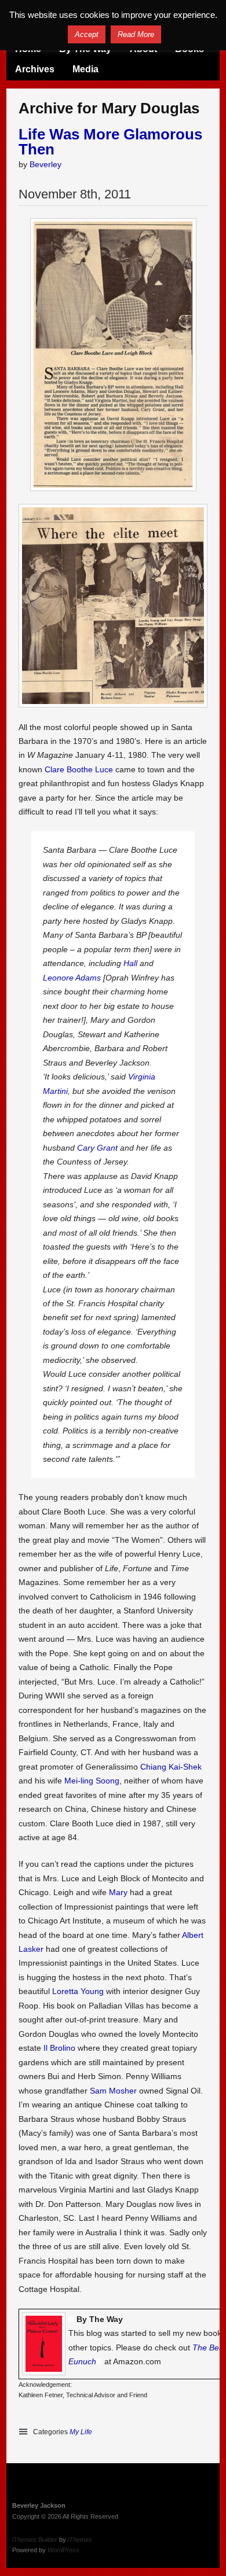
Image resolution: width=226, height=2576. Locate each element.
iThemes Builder (35, 2540)
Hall (130, 963)
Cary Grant (97, 1148)
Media (85, 69)
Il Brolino (59, 2048)
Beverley (45, 164)
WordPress (63, 2550)
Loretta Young (78, 1991)
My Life (81, 2432)
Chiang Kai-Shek (171, 1767)
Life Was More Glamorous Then (110, 142)
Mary (118, 1892)
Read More (136, 34)
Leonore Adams (72, 978)
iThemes (80, 2540)
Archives (35, 69)
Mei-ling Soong (92, 1781)
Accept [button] (87, 34)
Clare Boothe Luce (79, 769)
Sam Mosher (113, 2091)
